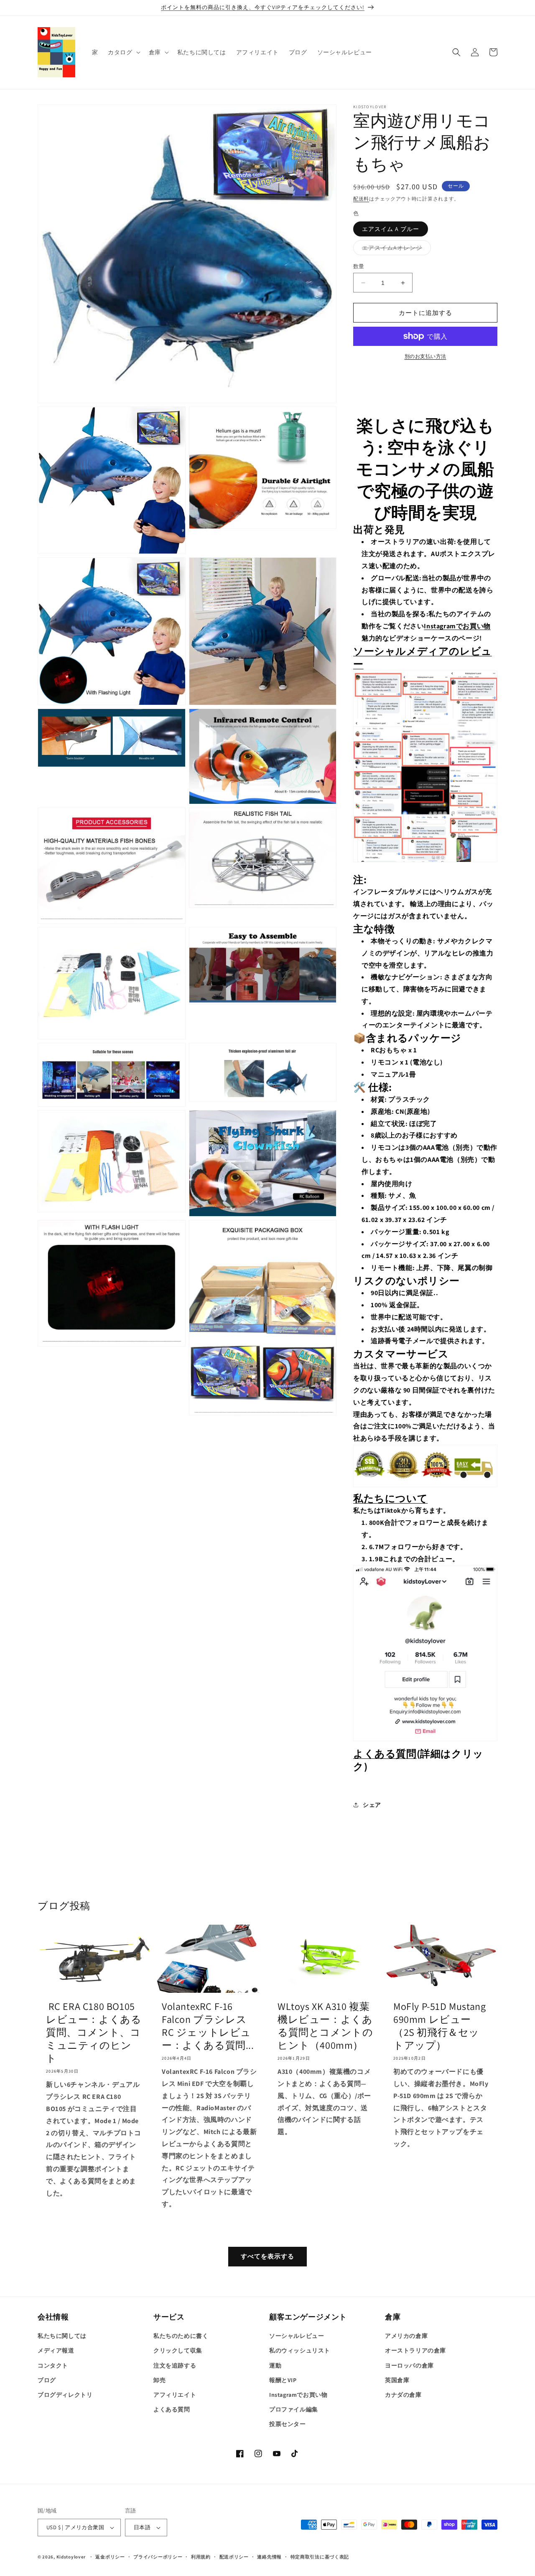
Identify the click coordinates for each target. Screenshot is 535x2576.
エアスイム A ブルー (391, 229)
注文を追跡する (175, 2365)
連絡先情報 (269, 2557)
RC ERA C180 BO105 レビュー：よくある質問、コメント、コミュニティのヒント (94, 2032)
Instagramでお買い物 (457, 626)
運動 (275, 2365)
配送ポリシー (234, 2557)
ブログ (47, 2380)
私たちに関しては (62, 2336)
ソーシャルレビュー (297, 2336)
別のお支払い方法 (425, 356)
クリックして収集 (178, 2350)
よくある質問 (385, 1753)
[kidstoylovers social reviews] (425, 867)
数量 (359, 266)
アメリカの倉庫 (406, 2336)
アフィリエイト (175, 2395)
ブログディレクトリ (65, 2395)
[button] (123, 52)
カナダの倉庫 (403, 2395)
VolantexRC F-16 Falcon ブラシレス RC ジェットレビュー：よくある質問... (208, 2026)
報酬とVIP (283, 2380)
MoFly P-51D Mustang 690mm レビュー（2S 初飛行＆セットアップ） (439, 2026)
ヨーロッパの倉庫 (409, 2365)
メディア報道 (56, 2350)
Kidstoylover (71, 2557)
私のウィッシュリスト (300, 2350)
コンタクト (53, 2365)
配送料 (361, 199)
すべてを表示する (267, 2256)
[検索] (456, 52)
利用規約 (201, 2557)
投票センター (288, 2424)
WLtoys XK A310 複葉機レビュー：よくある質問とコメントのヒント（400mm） (325, 2026)
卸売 (159, 2380)
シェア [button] (372, 1805)
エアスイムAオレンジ (395, 249)
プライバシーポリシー (158, 2557)
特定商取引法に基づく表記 (320, 2557)
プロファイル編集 (294, 2409)
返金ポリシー (110, 2557)
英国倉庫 (397, 2380)
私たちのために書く (181, 2336)
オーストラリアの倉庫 (415, 2350)
